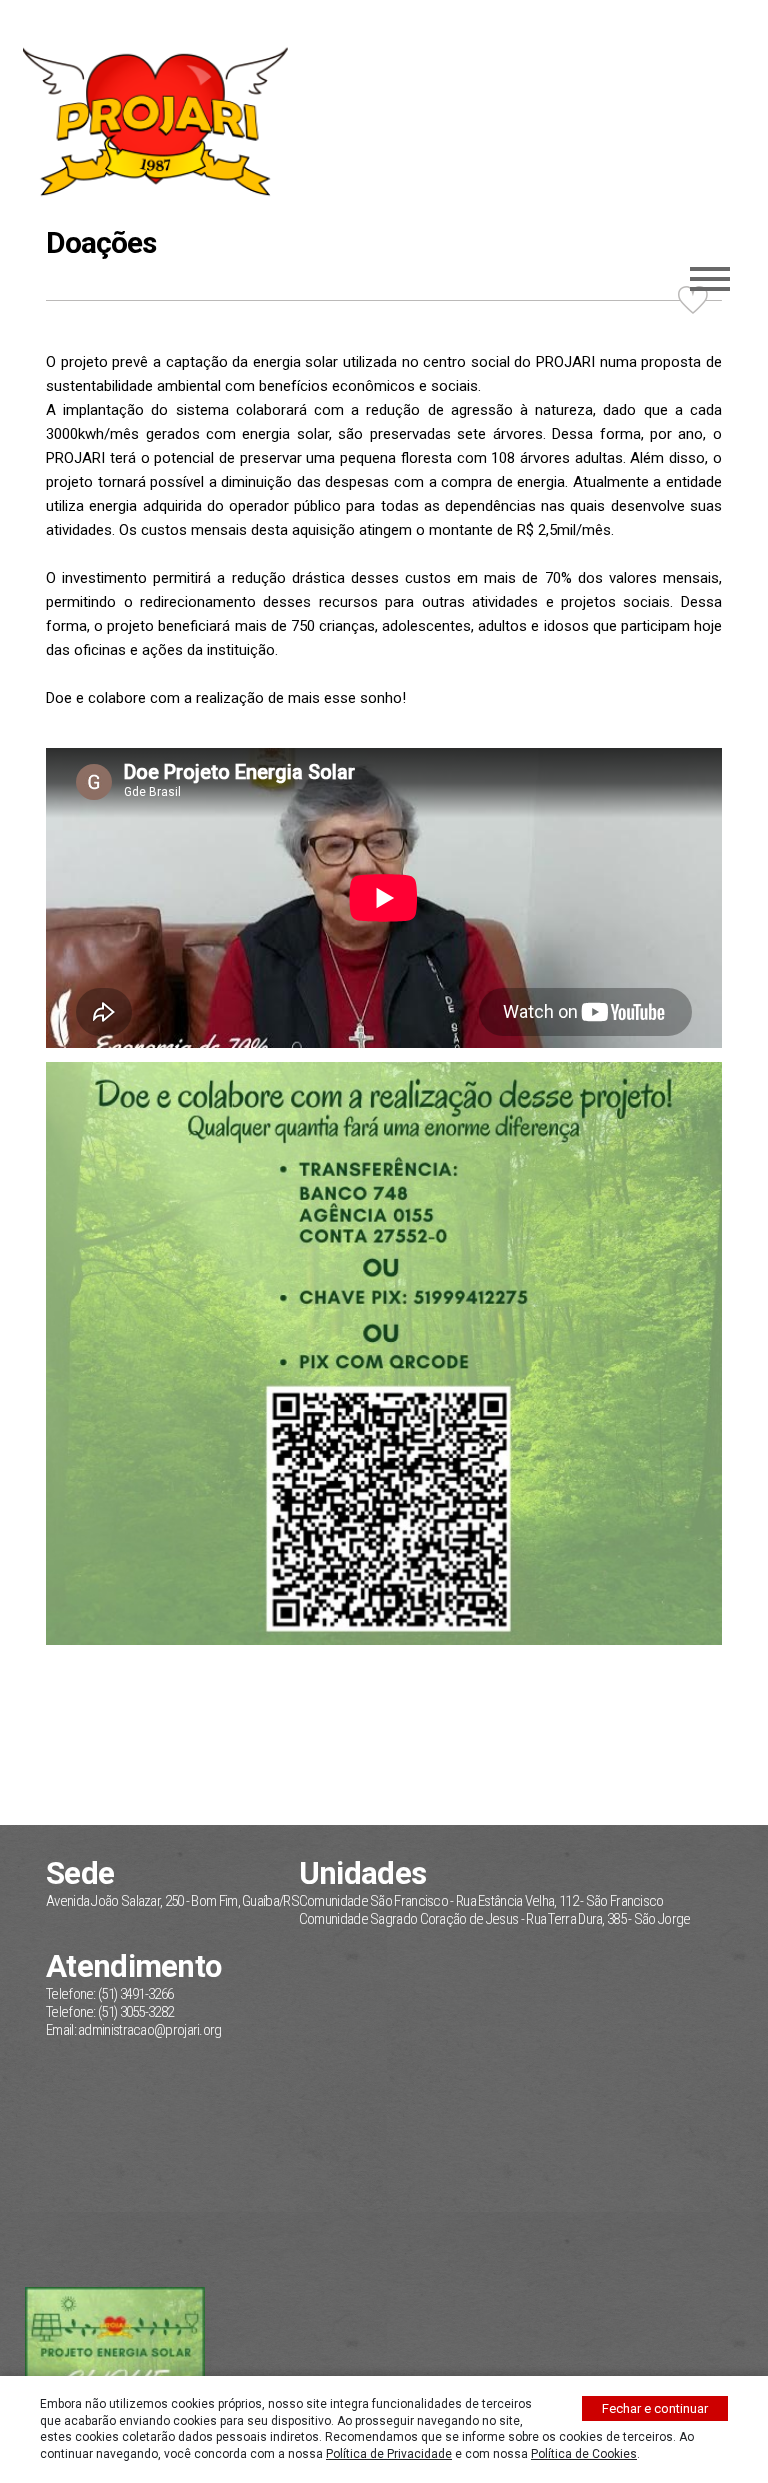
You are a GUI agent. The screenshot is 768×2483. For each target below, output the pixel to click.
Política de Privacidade (389, 2454)
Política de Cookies (584, 2454)
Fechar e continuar (655, 2408)
